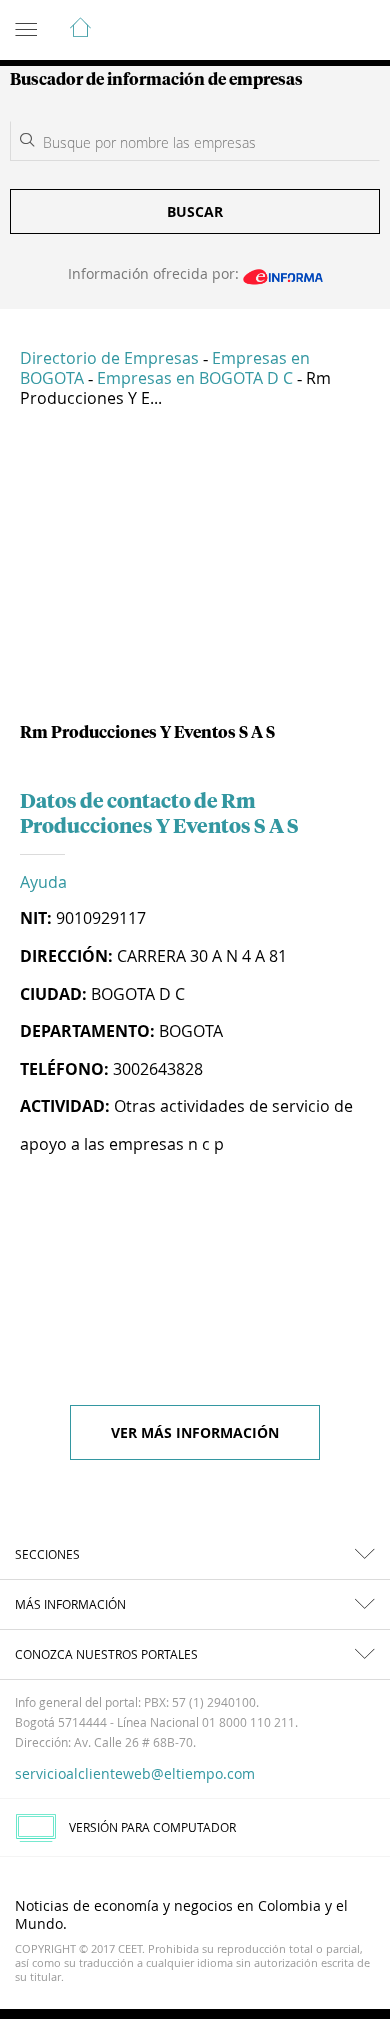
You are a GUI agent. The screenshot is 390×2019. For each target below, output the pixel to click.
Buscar (195, 211)
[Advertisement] (195, 573)
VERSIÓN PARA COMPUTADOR (152, 1827)
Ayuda (43, 882)
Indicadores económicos (314, 31)
